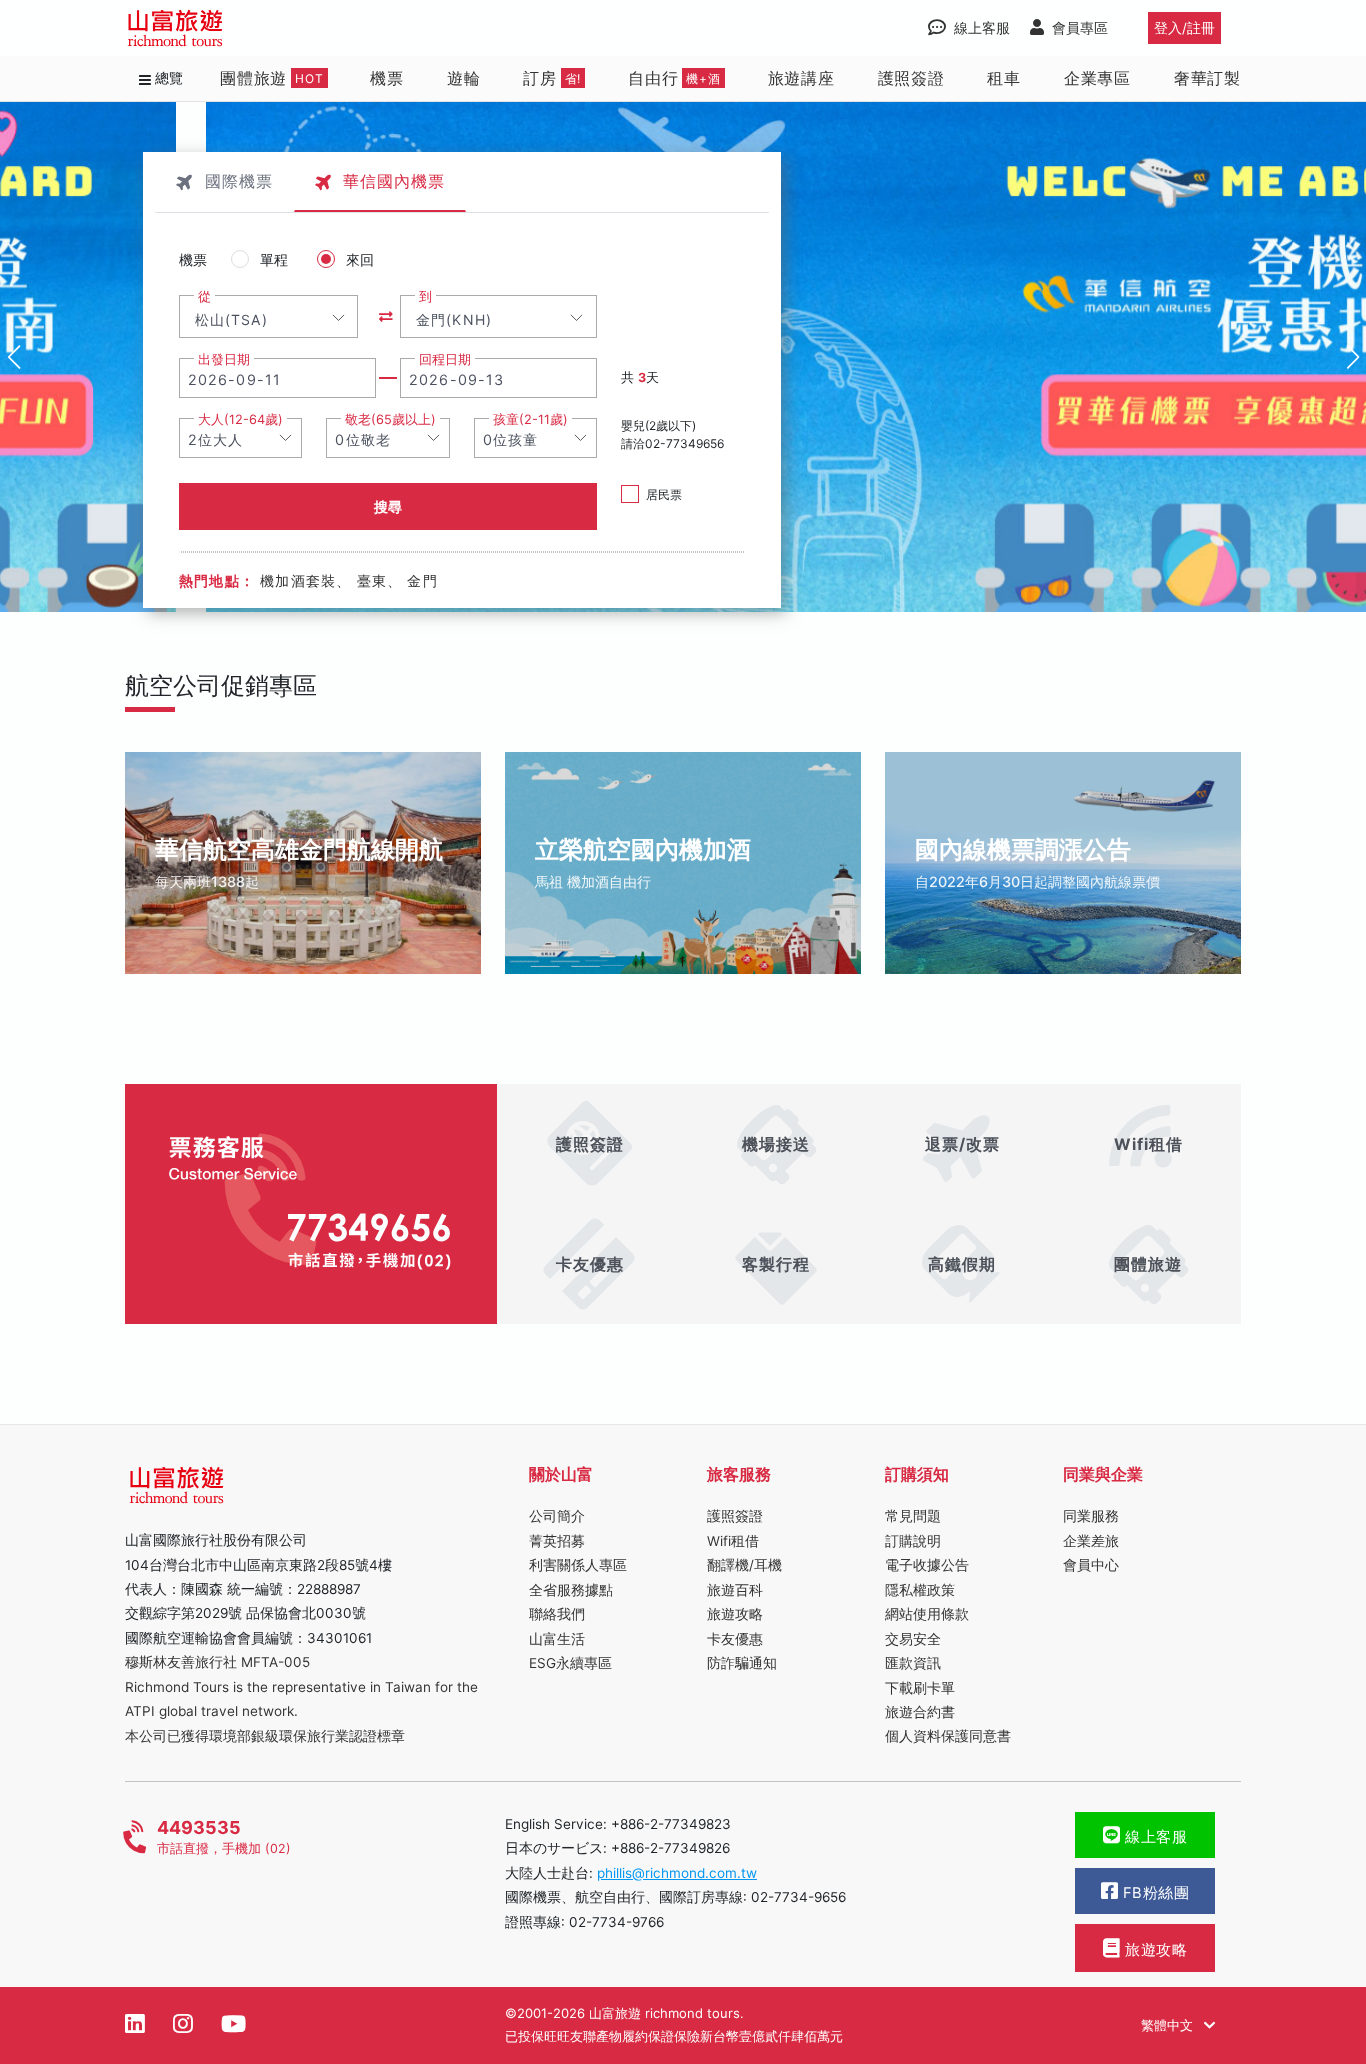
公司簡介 (557, 1516)
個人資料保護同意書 (948, 1736)
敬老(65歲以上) (390, 419)
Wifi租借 (733, 1541)
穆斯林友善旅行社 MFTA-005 (217, 1662)
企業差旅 (1091, 1541)
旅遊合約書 (920, 1712)
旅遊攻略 (735, 1614)
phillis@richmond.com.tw (677, 1873)
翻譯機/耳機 (744, 1565)
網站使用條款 (927, 1614)
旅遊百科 (735, 1590)
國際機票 (239, 181)
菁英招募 (557, 1541)
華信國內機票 (393, 181)
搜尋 (388, 506)
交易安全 (913, 1639)
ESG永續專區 (570, 1663)
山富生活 (557, 1639)
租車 (1004, 78)
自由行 (674, 78)
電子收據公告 (927, 1565)
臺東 (372, 581)
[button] (1352, 357)
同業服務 (1091, 1516)
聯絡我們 (557, 1614)
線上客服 (1154, 1837)
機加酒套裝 (298, 581)
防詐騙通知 (742, 1663)
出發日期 (224, 359)
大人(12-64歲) (240, 419)
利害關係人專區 (578, 1565)
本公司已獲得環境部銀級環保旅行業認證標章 (265, 1736)
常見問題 (913, 1516)
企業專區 (1097, 78)
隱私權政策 (920, 1590)
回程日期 (445, 359)
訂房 (552, 78)
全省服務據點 (571, 1590)
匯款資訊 (913, 1663)
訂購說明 (913, 1541)
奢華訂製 (1207, 78)
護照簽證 (911, 78)
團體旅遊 (272, 78)
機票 (387, 78)
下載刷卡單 (920, 1688)
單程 (274, 260)
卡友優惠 (735, 1639)
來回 (360, 260)
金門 (422, 581)
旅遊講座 (801, 78)
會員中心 (1091, 1565)
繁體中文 (1169, 2025)
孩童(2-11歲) (530, 419)
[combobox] (268, 316)
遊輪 (464, 78)
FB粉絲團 (1153, 1893)
